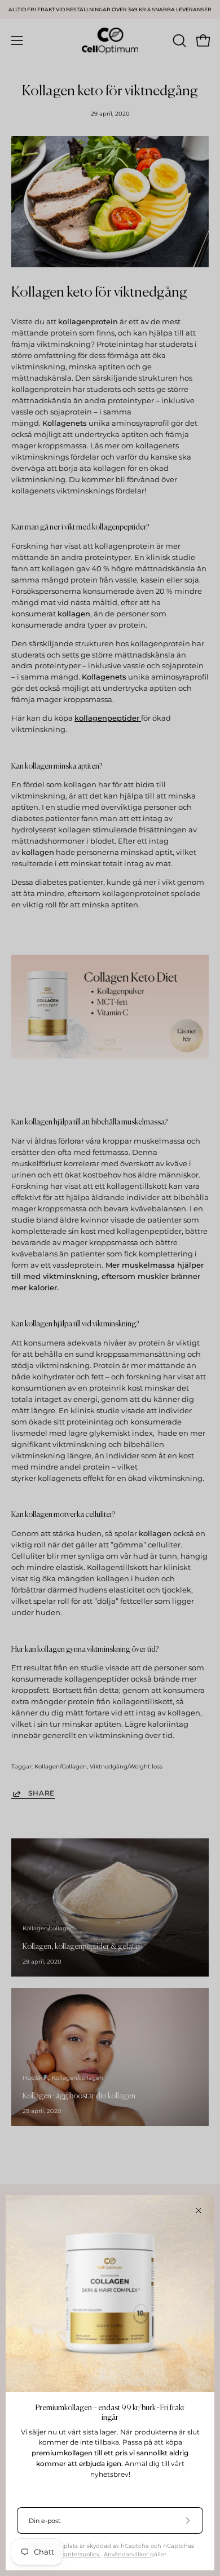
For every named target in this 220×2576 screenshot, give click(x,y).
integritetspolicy (77, 2554)
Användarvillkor (127, 2554)
